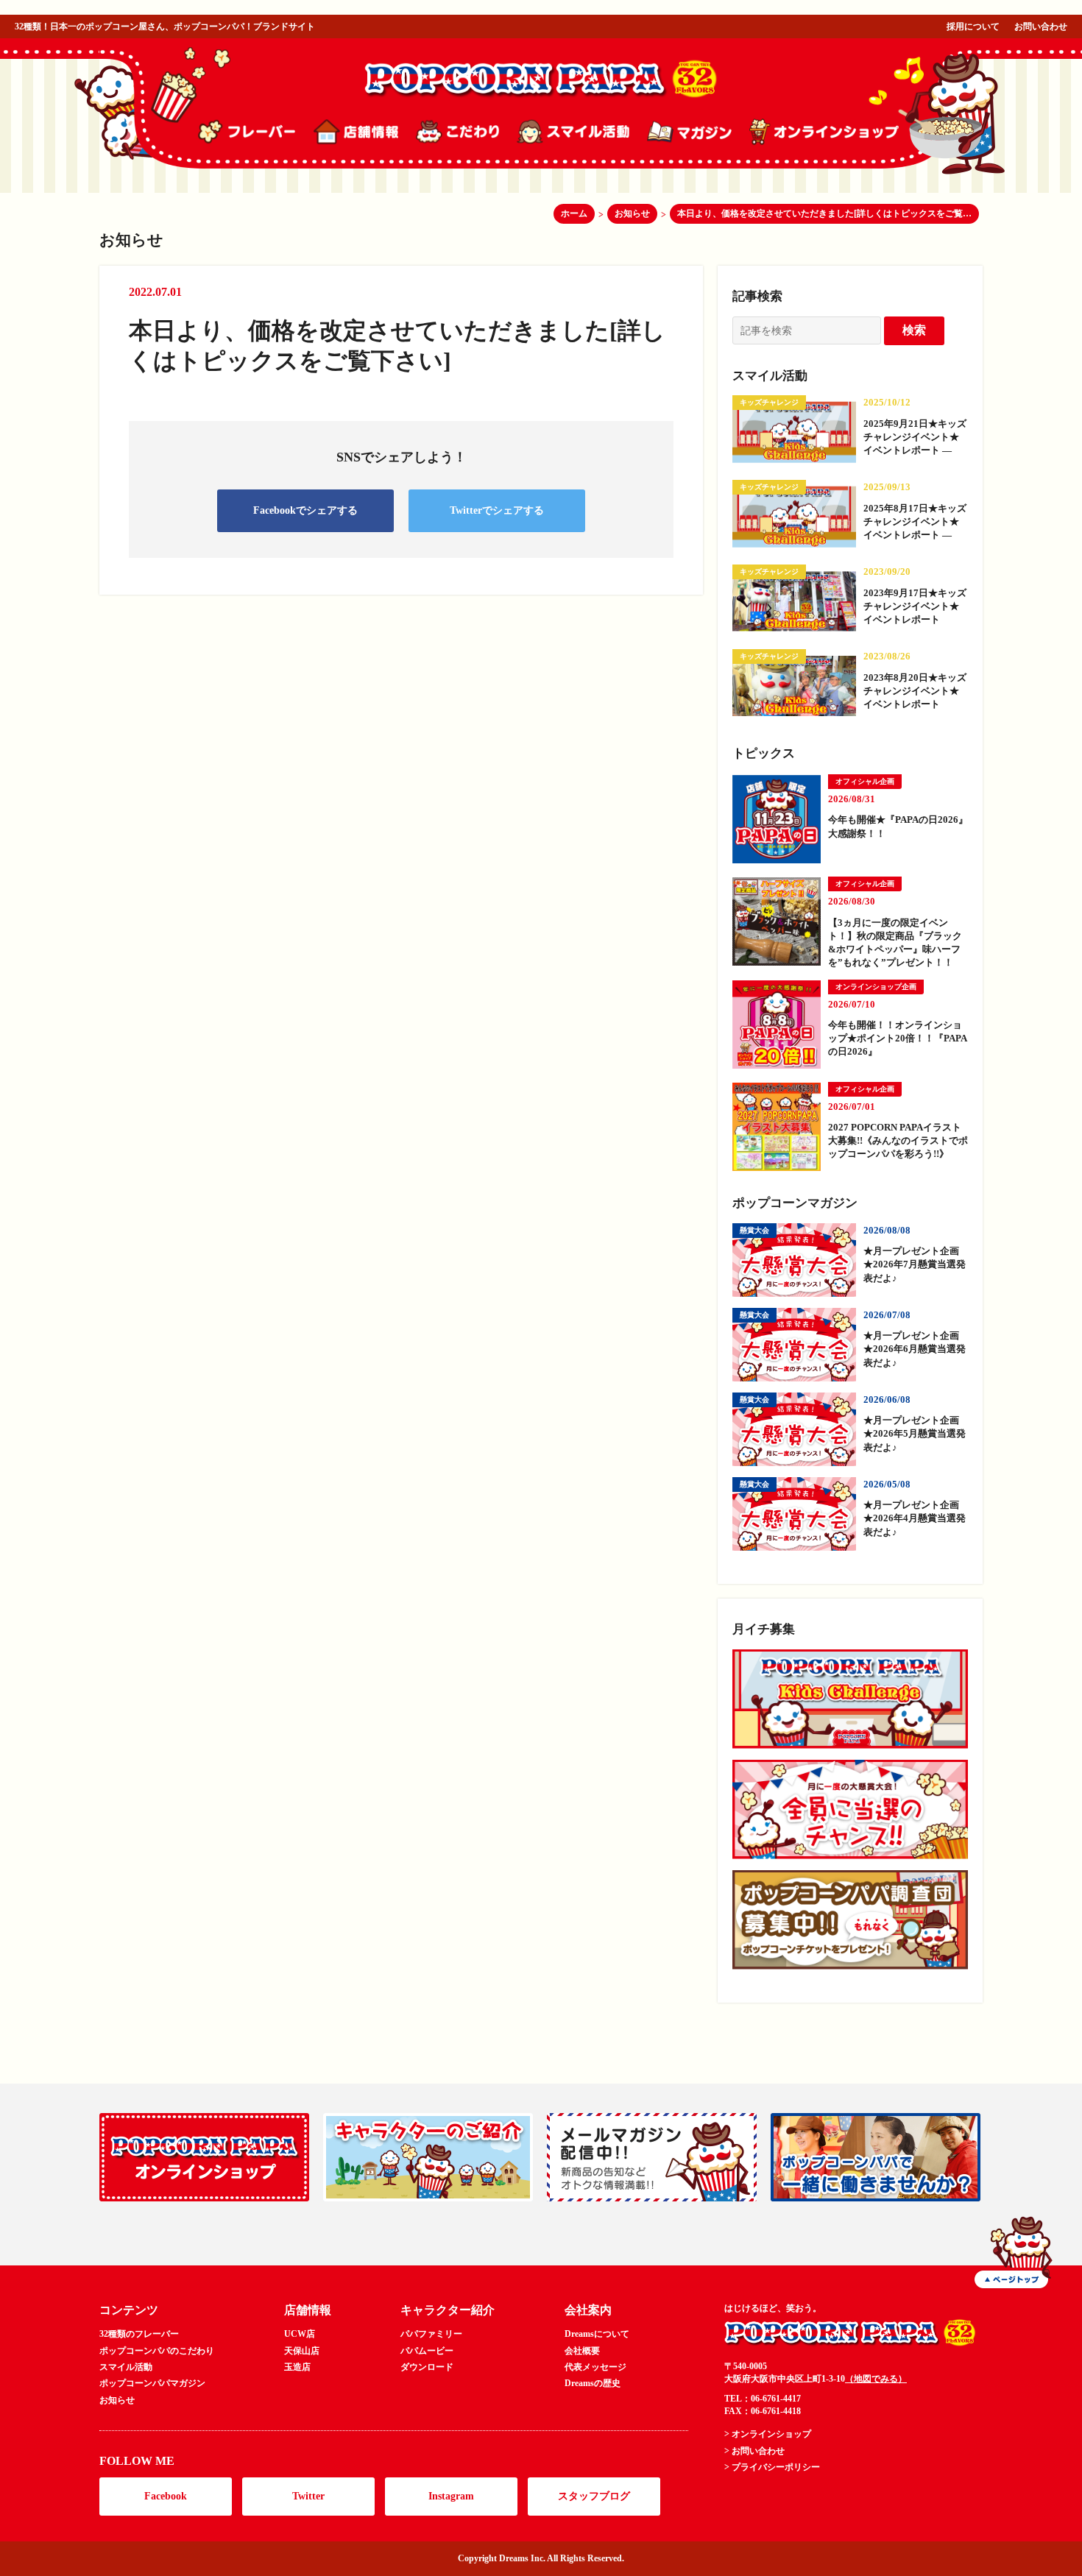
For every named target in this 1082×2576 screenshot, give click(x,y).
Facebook (166, 2496)
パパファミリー (431, 2334)
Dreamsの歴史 (593, 2383)
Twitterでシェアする (497, 510)
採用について (973, 26)
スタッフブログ (594, 2496)
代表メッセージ (595, 2367)
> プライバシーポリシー (772, 2467)
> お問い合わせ (754, 2451)
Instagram (451, 2496)
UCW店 (300, 2334)
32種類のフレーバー (139, 2334)
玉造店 (297, 2367)
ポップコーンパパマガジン (152, 2383)
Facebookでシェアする (305, 510)
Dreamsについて (597, 2334)
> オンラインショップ (768, 2434)
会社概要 (582, 2351)
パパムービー (427, 2351)
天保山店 (302, 2351)
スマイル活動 (126, 2367)
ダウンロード (427, 2367)
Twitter (308, 2496)
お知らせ (117, 2400)
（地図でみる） (876, 2379)
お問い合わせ (1041, 26)
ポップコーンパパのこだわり (157, 2351)
